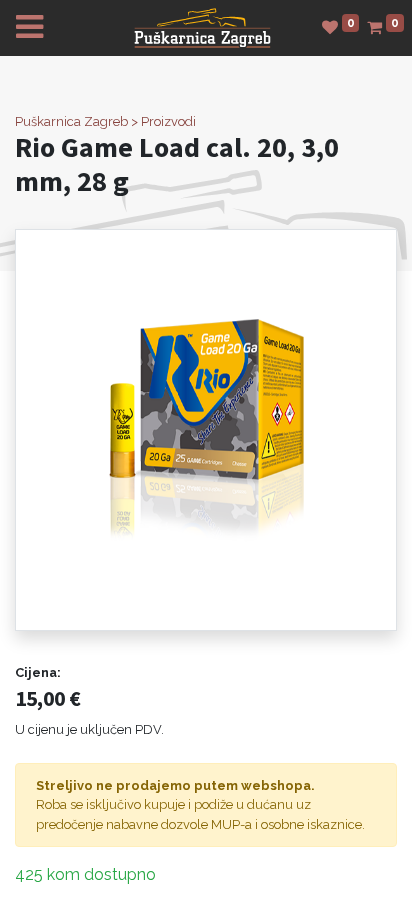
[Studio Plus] (202, 26)
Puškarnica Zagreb (71, 121)
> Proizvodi (163, 121)
